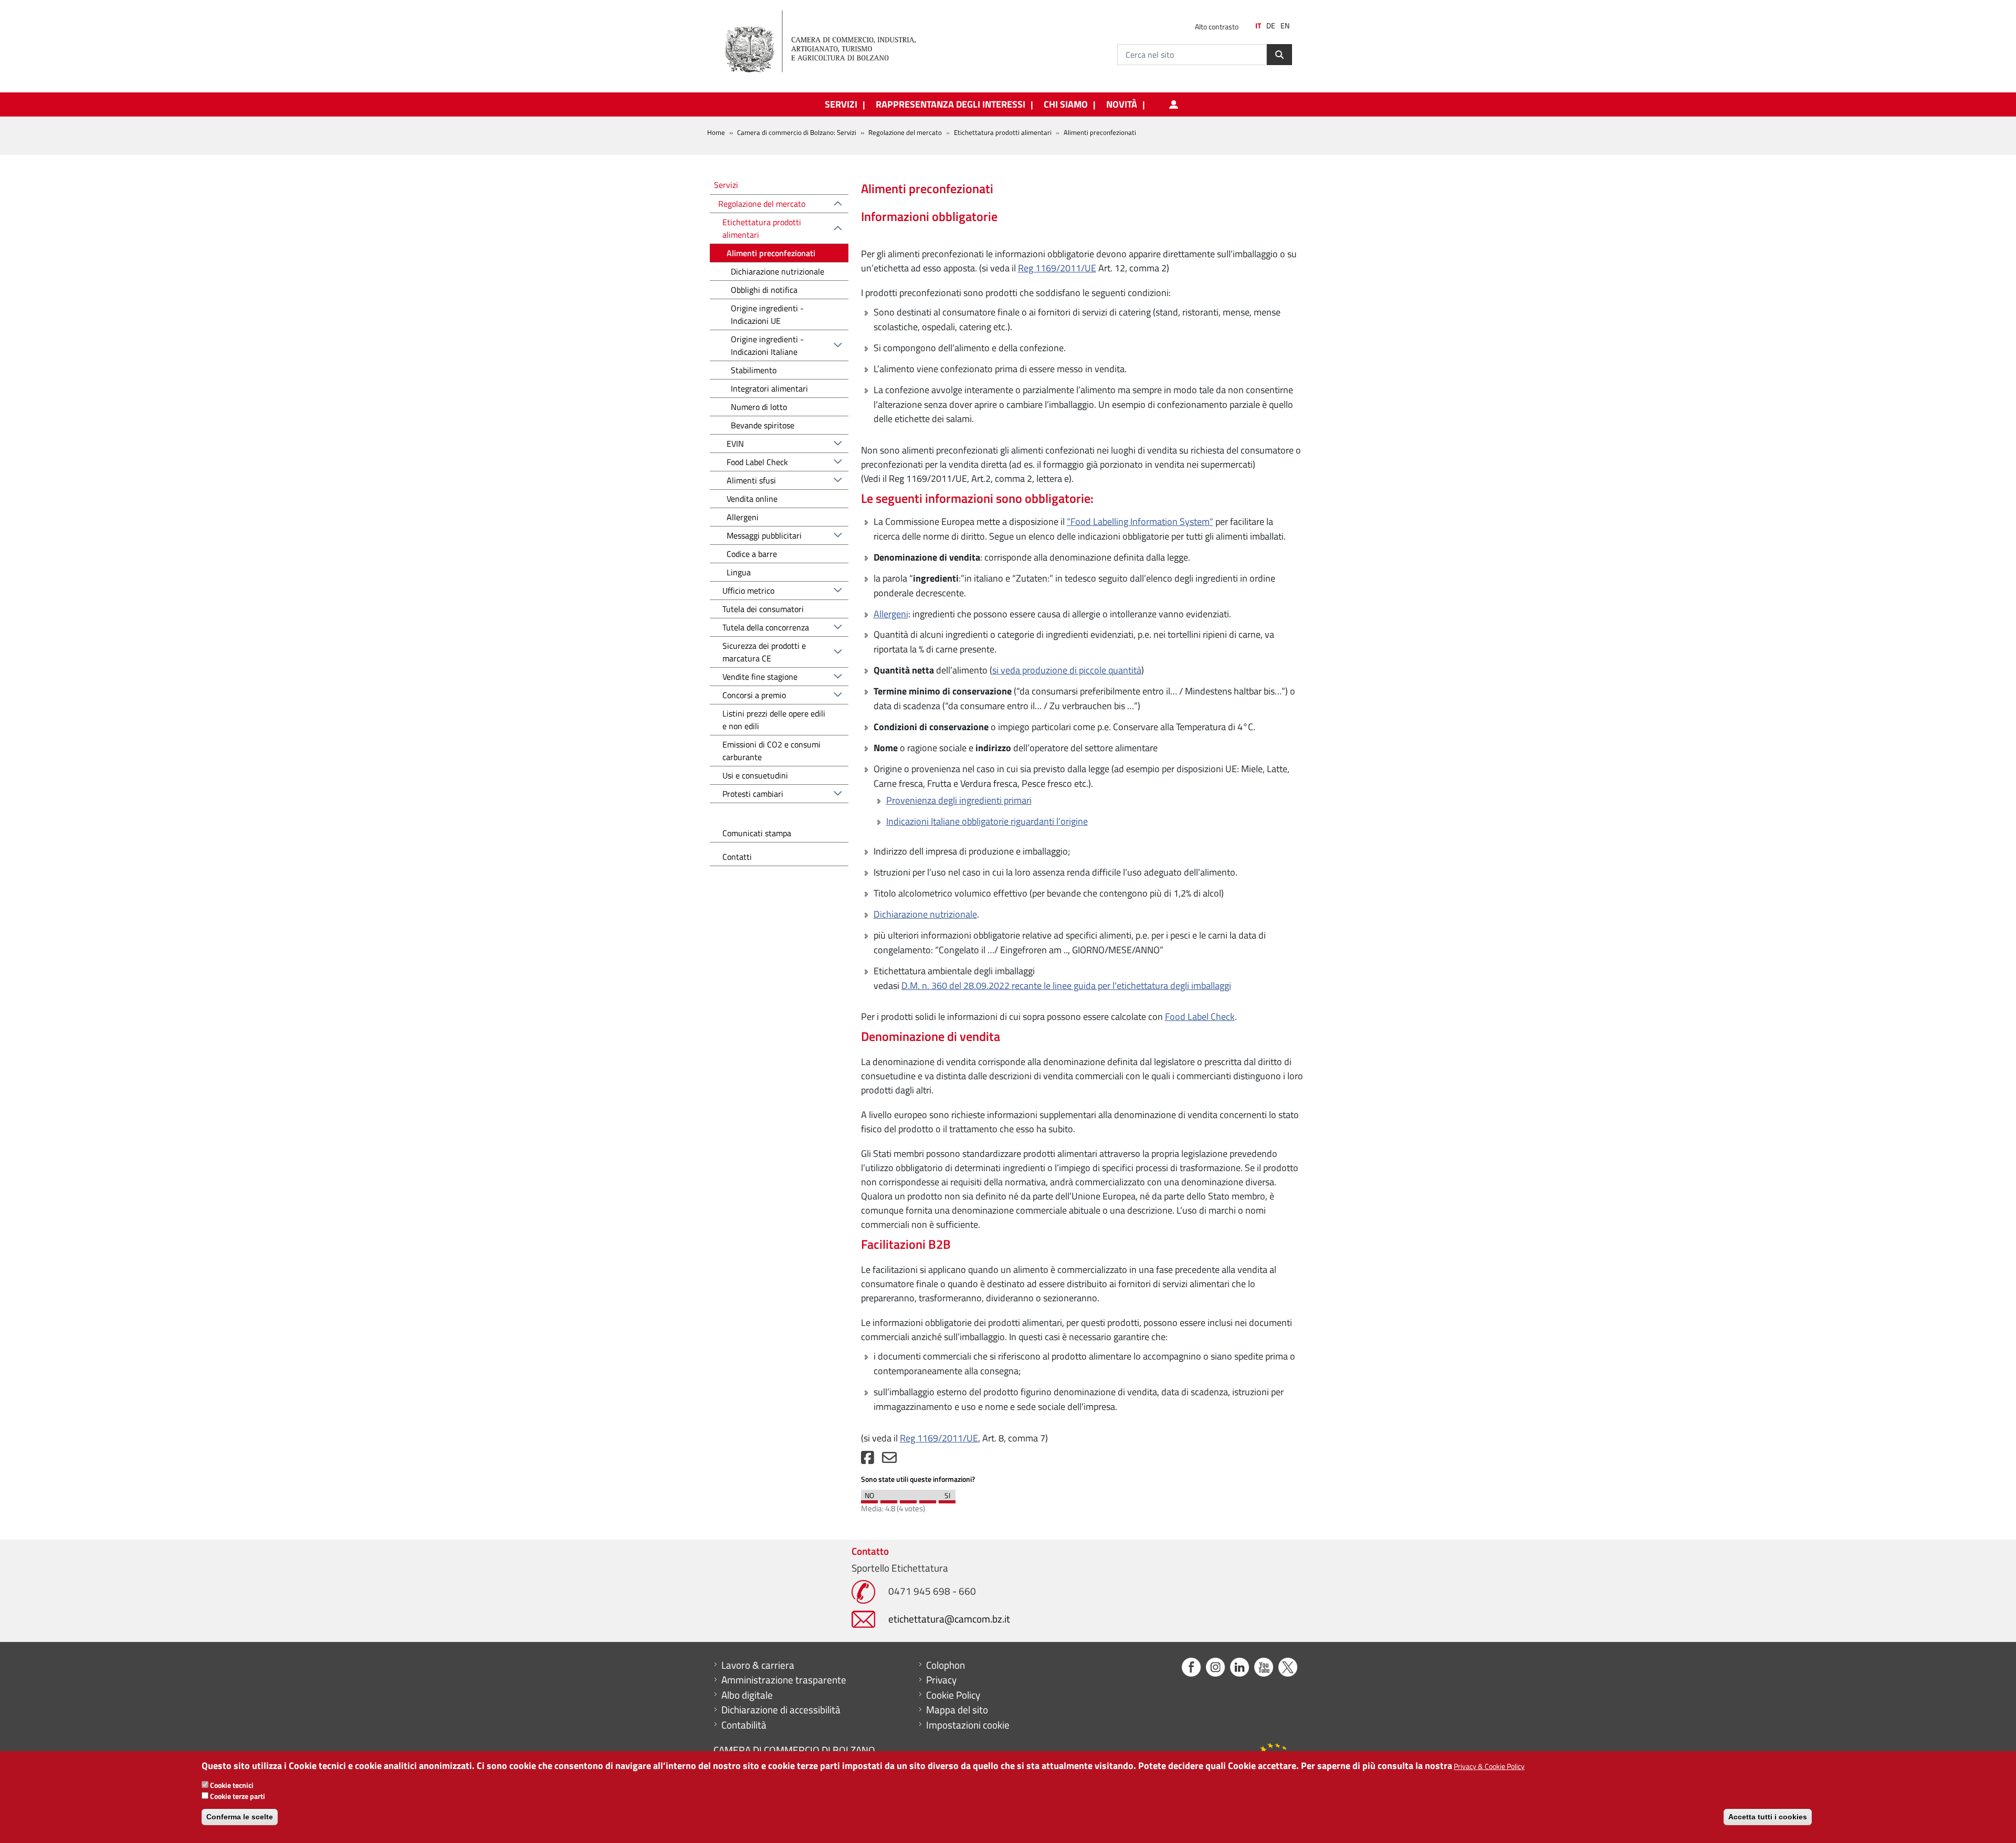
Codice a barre (752, 554)
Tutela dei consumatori (763, 609)
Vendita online (752, 499)
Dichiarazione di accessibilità (781, 1710)
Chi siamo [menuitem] (1066, 104)
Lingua (739, 572)
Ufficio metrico (748, 591)
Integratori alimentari (769, 388)
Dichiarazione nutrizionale (925, 914)
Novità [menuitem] (1122, 104)
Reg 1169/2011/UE (1057, 268)
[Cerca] (1279, 55)
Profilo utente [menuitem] (1173, 104)
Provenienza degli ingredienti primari (959, 800)
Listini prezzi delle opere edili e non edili (774, 720)
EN (1285, 26)
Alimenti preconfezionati (771, 253)
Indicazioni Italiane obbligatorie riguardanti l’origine (987, 821)
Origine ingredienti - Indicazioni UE (767, 314)
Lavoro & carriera (758, 1665)
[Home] (829, 42)
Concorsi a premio (754, 695)
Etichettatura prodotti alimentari (762, 228)
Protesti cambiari (753, 794)
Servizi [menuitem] (841, 104)
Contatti (737, 857)
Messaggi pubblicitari (764, 535)
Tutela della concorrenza (766, 627)
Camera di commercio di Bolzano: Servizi (797, 132)
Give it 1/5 (869, 1499)
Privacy (941, 1680)
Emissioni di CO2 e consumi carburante (771, 751)
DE (1271, 26)
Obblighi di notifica (764, 290)
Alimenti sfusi (751, 480)
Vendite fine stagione (760, 677)
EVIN (735, 444)
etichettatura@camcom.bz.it (949, 1619)
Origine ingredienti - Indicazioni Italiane (767, 345)
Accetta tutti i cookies (1768, 1817)
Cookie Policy (953, 1695)
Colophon (946, 1665)
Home (716, 132)
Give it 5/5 (947, 1499)
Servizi (726, 185)
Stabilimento (754, 370)
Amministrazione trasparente (784, 1680)
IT (1258, 26)
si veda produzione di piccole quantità (1067, 670)
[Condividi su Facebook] (868, 1460)
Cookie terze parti (238, 1796)
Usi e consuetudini (755, 775)
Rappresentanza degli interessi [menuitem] (951, 104)
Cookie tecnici (232, 1785)
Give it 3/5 (908, 1499)
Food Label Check (1200, 1017)
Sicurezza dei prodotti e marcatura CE (764, 652)
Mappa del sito (957, 1710)
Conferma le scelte (240, 1817)
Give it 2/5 (889, 1499)
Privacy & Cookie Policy (1489, 1766)
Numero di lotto (759, 407)
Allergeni (891, 614)
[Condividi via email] (889, 1460)
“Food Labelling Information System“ (1140, 522)
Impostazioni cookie (968, 1725)
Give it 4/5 (928, 1499)
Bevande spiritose (763, 425)
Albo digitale (747, 1695)
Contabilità (744, 1725)
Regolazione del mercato (905, 132)
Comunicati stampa (757, 833)
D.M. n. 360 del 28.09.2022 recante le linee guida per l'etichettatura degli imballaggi (1066, 986)
